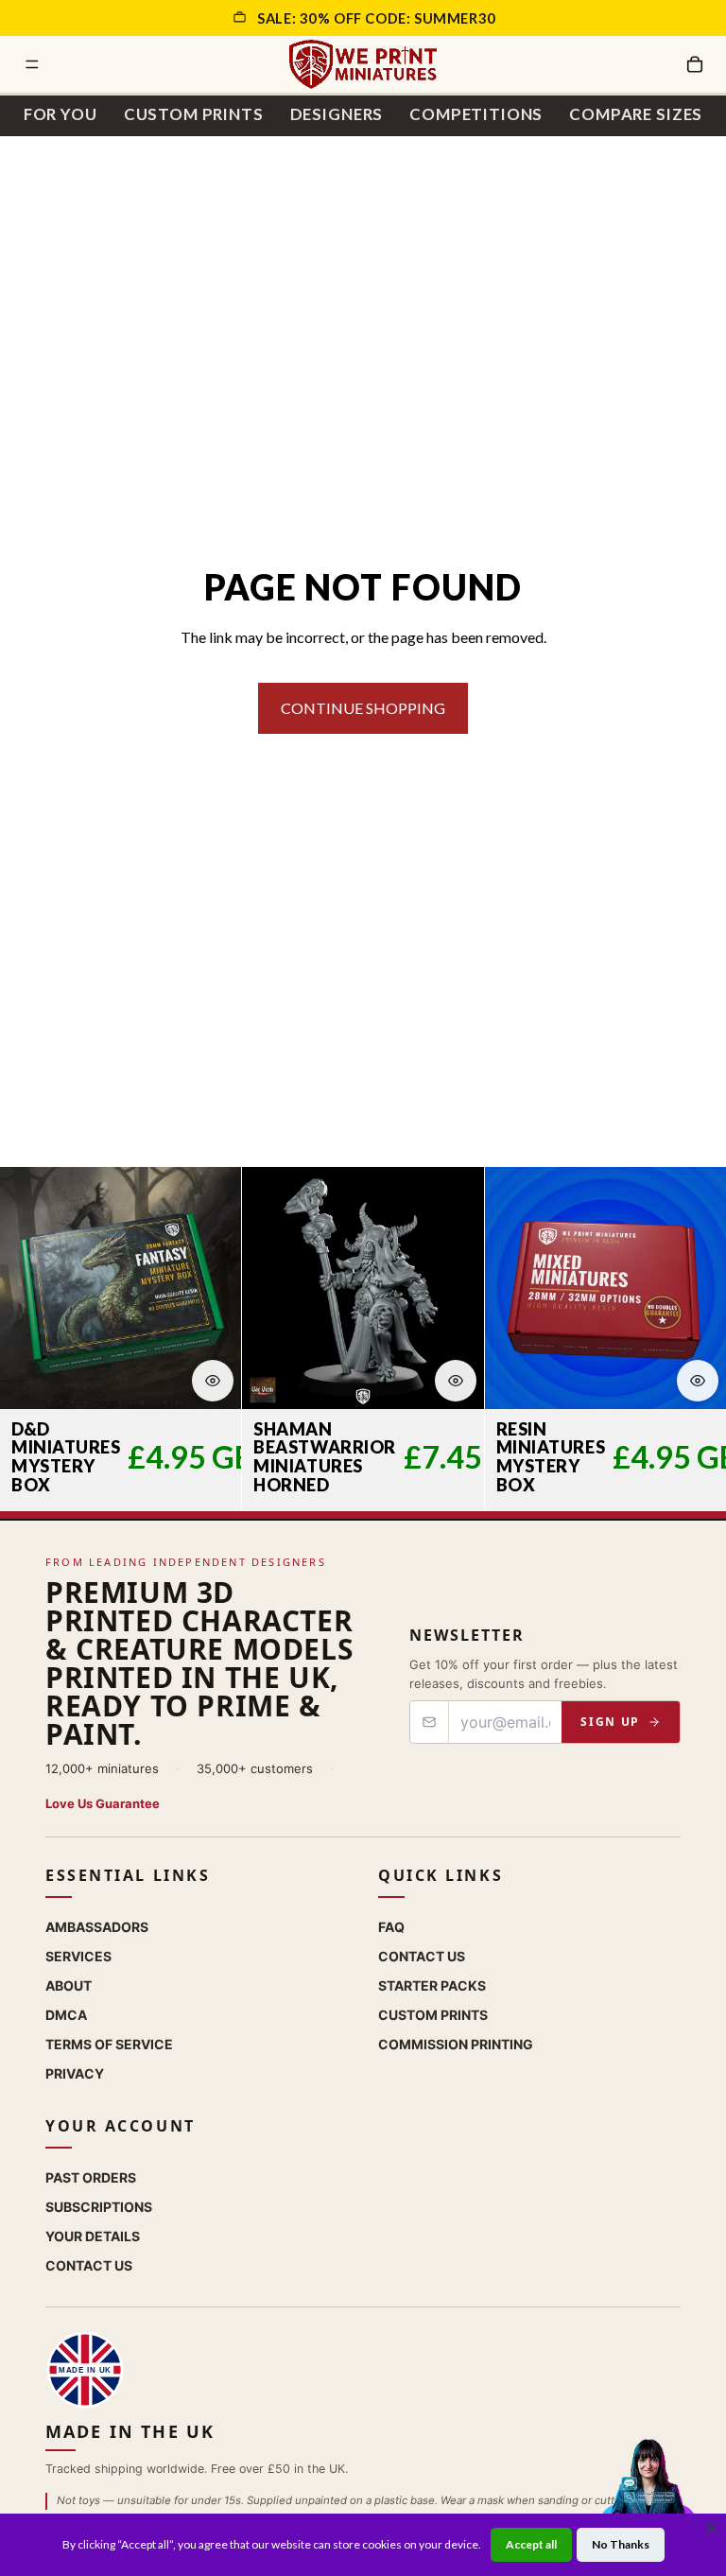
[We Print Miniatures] (363, 64)
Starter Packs (432, 1984)
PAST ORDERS (91, 2176)
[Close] (712, 2528)
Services (78, 1955)
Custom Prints (194, 114)
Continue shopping (363, 708)
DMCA (66, 2014)
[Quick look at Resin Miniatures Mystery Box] (698, 1381)
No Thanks (621, 2544)
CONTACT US (89, 2264)
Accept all (531, 2544)
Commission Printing (456, 2043)
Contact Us (422, 1955)
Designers (337, 114)
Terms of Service (109, 2043)
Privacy (75, 2072)
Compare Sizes (636, 114)
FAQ (391, 1926)
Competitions (476, 114)
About (69, 1984)
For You (60, 114)
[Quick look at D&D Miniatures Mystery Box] (213, 1381)
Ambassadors (97, 1926)
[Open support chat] (648, 2495)
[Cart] (695, 64)
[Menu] (32, 64)
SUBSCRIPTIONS (99, 2206)
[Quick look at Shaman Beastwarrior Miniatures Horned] (456, 1381)
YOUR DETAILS (93, 2235)
